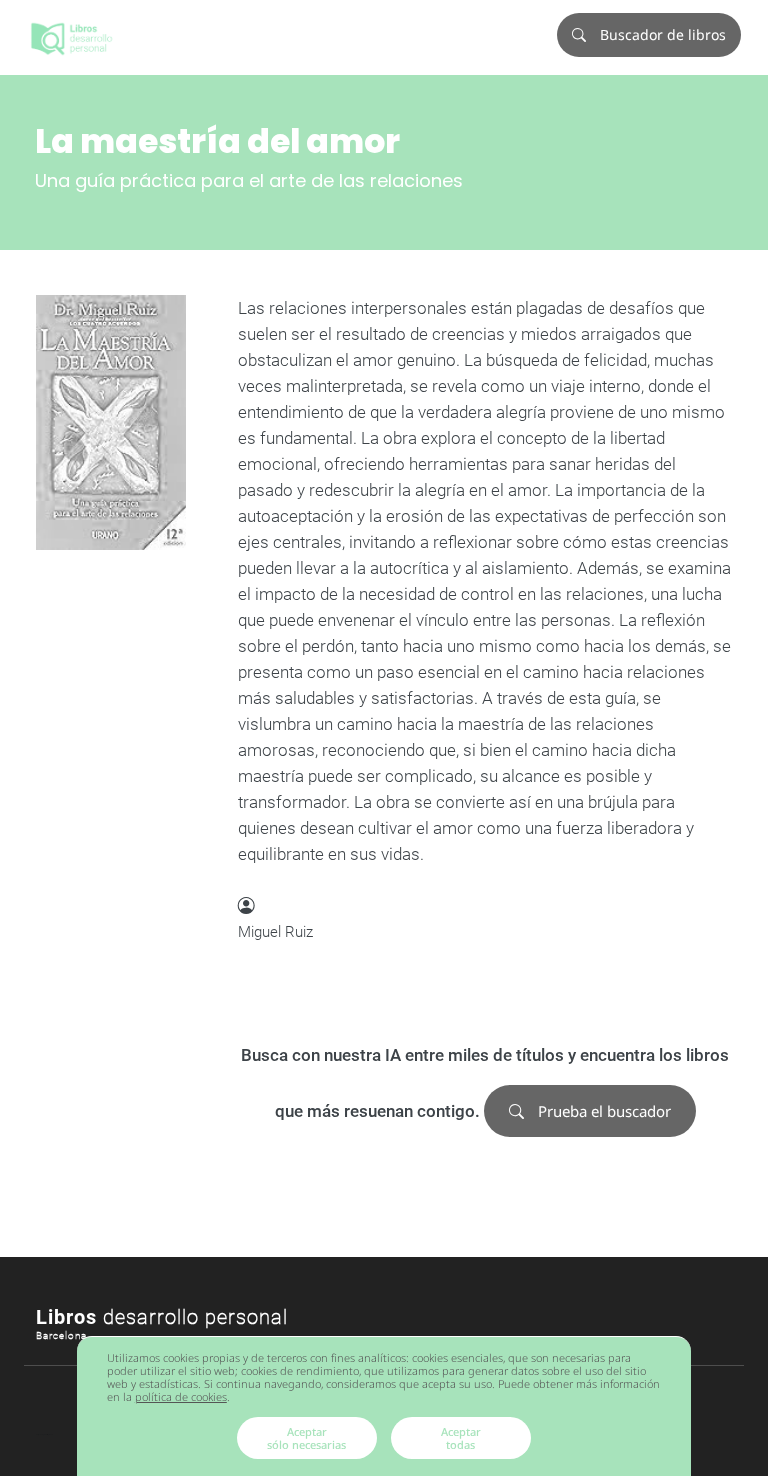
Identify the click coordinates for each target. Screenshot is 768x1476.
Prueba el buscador (602, 1111)
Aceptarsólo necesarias (306, 1438)
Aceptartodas (461, 1438)
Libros (162, 1317)
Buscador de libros (661, 34)
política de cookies (181, 1396)
